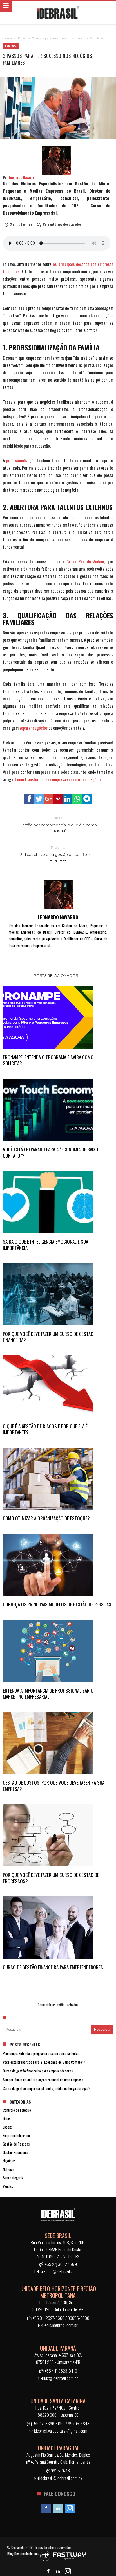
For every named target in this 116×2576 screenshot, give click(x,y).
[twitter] (39, 799)
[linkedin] (68, 799)
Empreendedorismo (16, 2135)
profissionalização (21, 460)
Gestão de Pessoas (16, 2144)
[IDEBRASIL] (58, 12)
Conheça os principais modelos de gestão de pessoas (57, 1604)
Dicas (22, 38)
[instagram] (70, 2509)
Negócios (9, 2161)
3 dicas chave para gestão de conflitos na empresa (58, 854)
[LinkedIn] (58, 2509)
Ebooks (8, 2127)
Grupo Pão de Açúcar (85, 561)
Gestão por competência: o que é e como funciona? (58, 824)
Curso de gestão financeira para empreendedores (53, 1967)
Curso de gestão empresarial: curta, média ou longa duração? (47, 2088)
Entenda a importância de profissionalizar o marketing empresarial (48, 1694)
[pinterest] (58, 799)
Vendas (8, 2186)
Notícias (9, 2169)
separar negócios (34, 728)
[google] (48, 799)
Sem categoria (13, 2178)
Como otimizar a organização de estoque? (46, 1518)
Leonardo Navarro (22, 177)
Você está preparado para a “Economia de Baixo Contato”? (51, 1153)
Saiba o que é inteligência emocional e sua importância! (45, 1245)
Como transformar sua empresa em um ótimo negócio (58, 779)
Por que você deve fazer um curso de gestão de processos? (51, 1878)
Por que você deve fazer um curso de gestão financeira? (48, 1337)
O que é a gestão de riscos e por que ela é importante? (45, 1429)
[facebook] (29, 799)
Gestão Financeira (15, 2152)
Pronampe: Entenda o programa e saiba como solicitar (48, 1060)
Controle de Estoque (17, 2110)
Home (7, 38)
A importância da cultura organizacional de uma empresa (43, 2080)
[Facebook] (46, 2509)
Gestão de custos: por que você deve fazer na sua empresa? (54, 1786)
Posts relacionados (56, 975)
